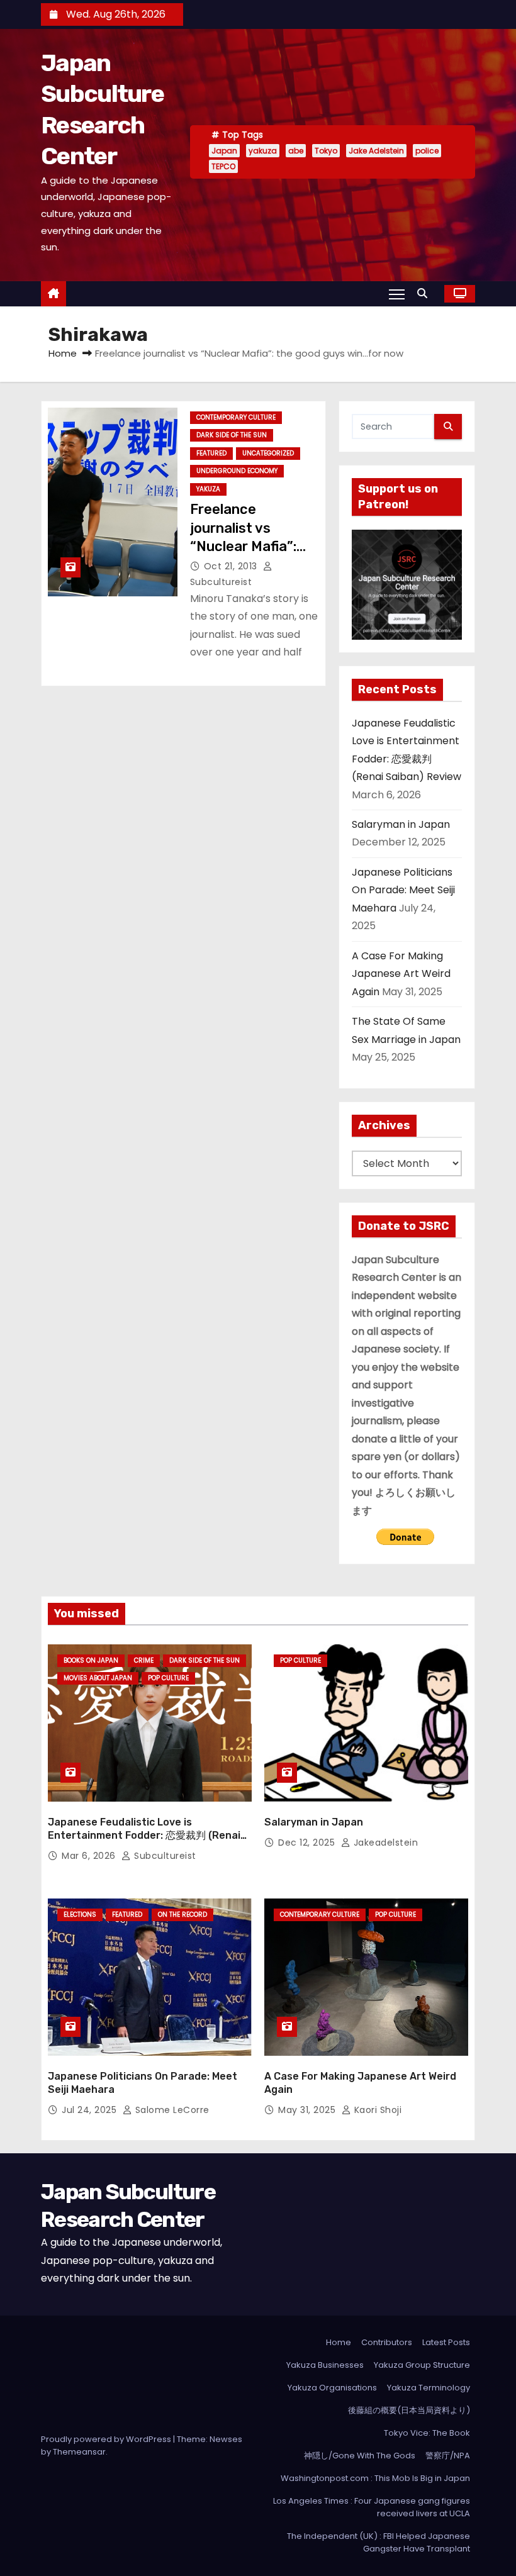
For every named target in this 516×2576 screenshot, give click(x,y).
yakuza (263, 151)
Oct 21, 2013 (232, 566)
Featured (211, 453)
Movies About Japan (98, 1678)
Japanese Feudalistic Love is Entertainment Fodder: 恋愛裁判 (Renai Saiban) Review (144, 1836)
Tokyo (326, 151)
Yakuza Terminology (429, 2388)
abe (296, 151)
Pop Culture (168, 1678)
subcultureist (164, 1856)
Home (63, 353)
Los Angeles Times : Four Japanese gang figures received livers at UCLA (372, 2507)
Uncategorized (268, 453)
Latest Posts (446, 2342)
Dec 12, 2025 (308, 1843)
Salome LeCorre (171, 2110)
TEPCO (223, 166)
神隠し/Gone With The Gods (360, 2456)
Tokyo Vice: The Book (427, 2433)
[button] (425, 293)
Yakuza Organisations (332, 2388)
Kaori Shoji (376, 2110)
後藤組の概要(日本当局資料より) (409, 2410)
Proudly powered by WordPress (107, 2439)
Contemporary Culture (236, 417)
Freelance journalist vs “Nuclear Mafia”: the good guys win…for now (255, 546)
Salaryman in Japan (401, 824)
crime (144, 1660)
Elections (80, 1915)
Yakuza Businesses (325, 2365)
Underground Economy (237, 471)
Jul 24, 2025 (91, 2110)
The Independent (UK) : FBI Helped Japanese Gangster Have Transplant (379, 2542)
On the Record (182, 1915)
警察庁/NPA (448, 2456)
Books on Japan (91, 1660)
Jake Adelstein (376, 151)
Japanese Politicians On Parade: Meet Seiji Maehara (403, 890)
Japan (224, 151)
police (427, 151)
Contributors (387, 2342)
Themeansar (79, 2452)
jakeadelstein (384, 1843)
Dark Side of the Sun (232, 435)
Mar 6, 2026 (90, 1856)
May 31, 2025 (308, 2110)
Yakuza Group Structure (422, 2365)
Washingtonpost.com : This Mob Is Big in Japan (375, 2478)
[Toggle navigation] (397, 294)
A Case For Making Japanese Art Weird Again (401, 974)
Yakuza (208, 489)
